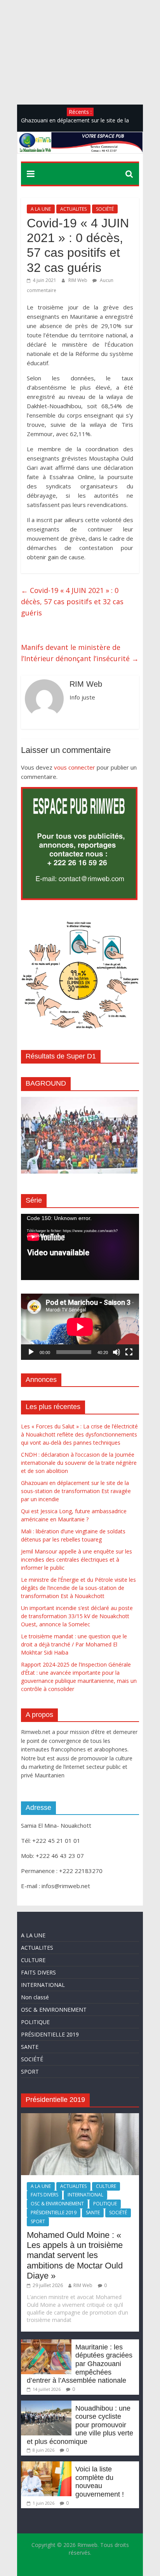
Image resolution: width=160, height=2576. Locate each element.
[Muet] (117, 1352)
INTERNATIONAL (43, 1985)
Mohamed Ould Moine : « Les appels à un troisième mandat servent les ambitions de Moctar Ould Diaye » (75, 2256)
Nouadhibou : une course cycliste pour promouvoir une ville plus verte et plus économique (80, 2425)
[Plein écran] (129, 1352)
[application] (80, 1247)
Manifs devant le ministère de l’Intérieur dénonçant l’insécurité (80, 653)
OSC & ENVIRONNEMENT (54, 2010)
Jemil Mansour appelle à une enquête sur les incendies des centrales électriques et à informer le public (77, 1560)
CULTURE (33, 1960)
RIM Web (78, 280)
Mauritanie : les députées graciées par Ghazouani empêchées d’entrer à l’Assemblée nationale (80, 2364)
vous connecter (75, 767)
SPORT (30, 2072)
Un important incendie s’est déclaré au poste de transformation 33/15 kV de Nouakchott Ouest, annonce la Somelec (77, 1616)
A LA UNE (41, 209)
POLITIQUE (35, 2022)
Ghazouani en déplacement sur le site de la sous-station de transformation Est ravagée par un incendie (76, 1491)
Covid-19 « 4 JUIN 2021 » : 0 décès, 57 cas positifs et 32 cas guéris (72, 601)
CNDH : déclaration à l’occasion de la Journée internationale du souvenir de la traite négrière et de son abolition (79, 1463)
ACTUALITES (73, 209)
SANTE (30, 2047)
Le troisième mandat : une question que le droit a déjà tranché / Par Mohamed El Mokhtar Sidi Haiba (74, 1644)
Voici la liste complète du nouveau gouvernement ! (100, 2482)
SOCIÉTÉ (105, 209)
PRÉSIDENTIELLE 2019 (50, 2034)
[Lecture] (31, 1352)
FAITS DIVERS (38, 1972)
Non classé (35, 1997)
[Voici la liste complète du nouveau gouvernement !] (46, 2465)
